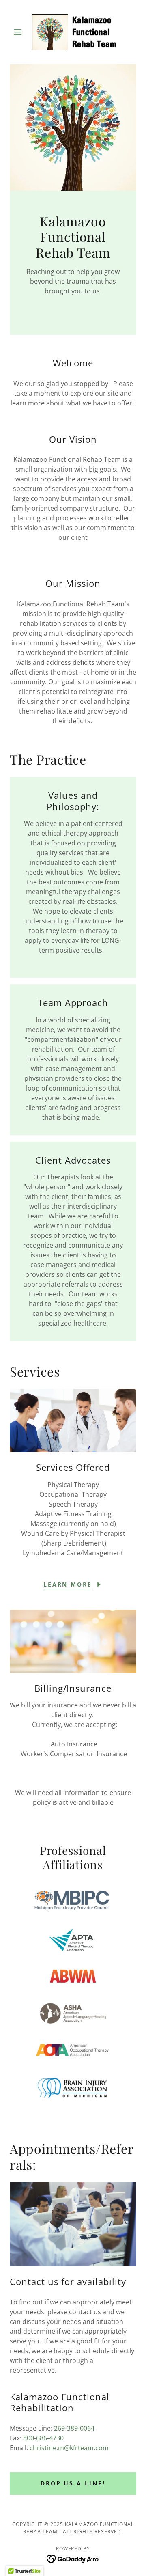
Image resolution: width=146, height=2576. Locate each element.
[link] (73, 32)
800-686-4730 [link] (43, 2438)
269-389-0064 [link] (74, 2428)
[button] (19, 32)
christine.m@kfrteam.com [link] (69, 2448)
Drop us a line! (73, 2483)
